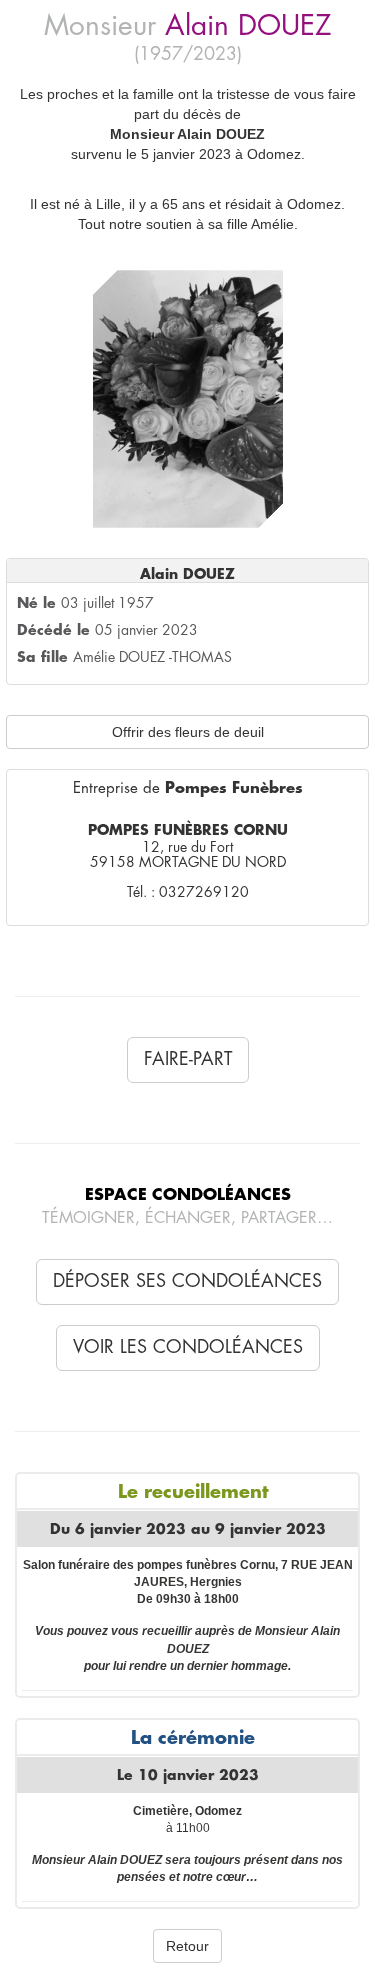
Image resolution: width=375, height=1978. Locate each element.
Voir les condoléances (188, 1347)
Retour (187, 1946)
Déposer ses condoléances (187, 1281)
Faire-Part (188, 1059)
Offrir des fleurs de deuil (188, 732)
